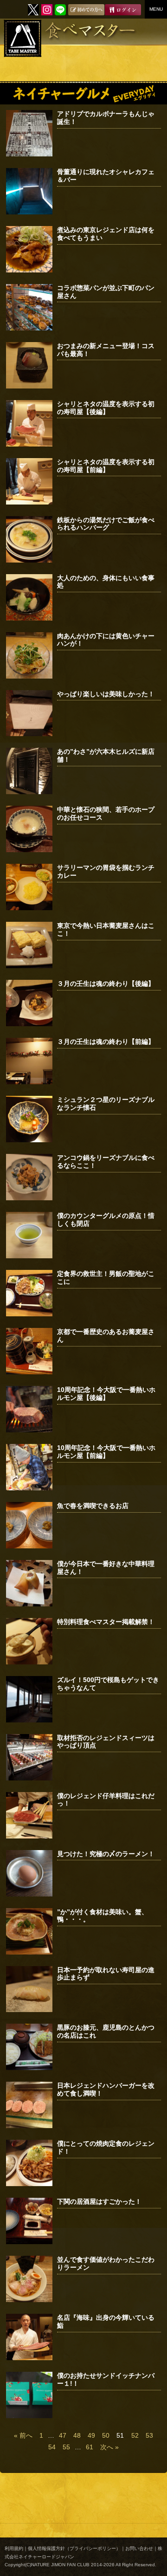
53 (149, 2435)
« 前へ (23, 2435)
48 (77, 2435)
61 (90, 2447)
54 (52, 2447)
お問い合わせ (139, 2548)
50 (106, 2435)
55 (66, 2447)
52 (135, 2435)
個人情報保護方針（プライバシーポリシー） (74, 2548)
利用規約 (14, 2548)
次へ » (109, 2447)
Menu (156, 9)
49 (91, 2435)
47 (63, 2435)
